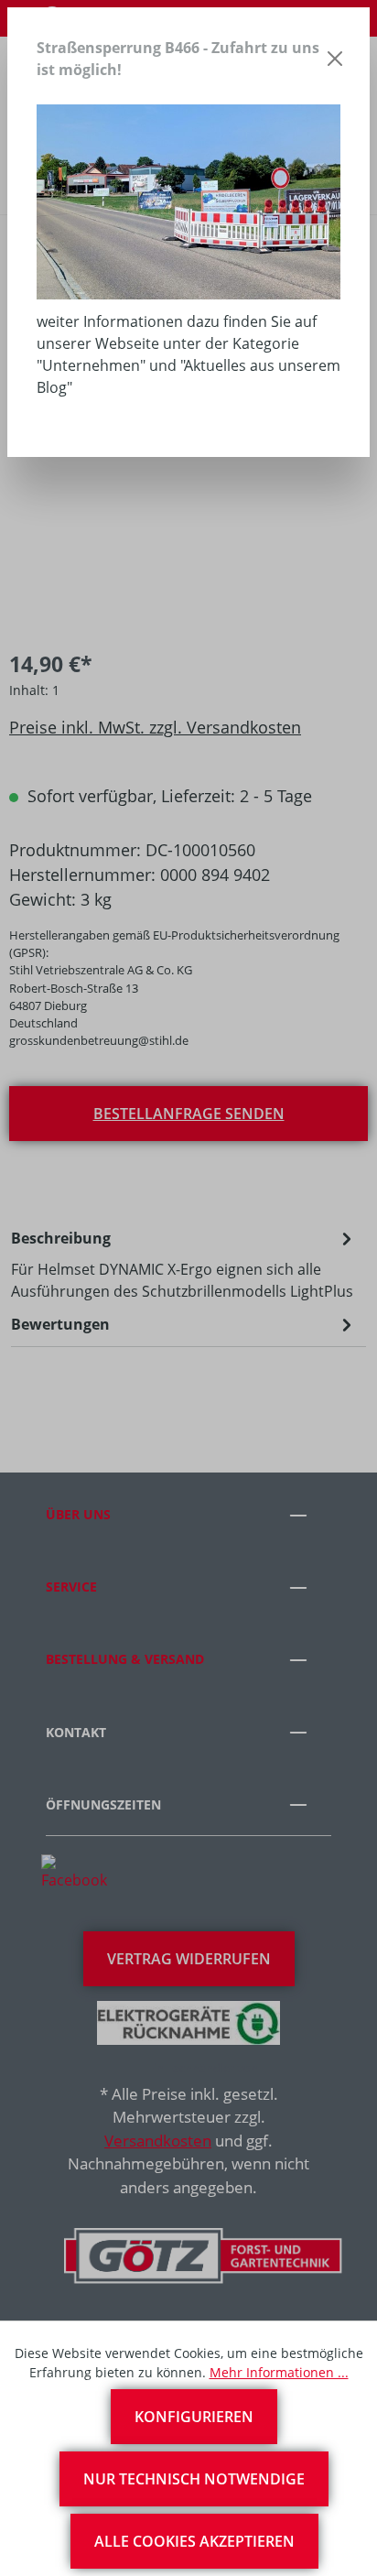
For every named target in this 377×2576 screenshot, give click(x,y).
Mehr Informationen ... (279, 2372)
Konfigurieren (194, 2417)
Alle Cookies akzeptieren (194, 2541)
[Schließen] (335, 59)
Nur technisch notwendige (194, 2479)
